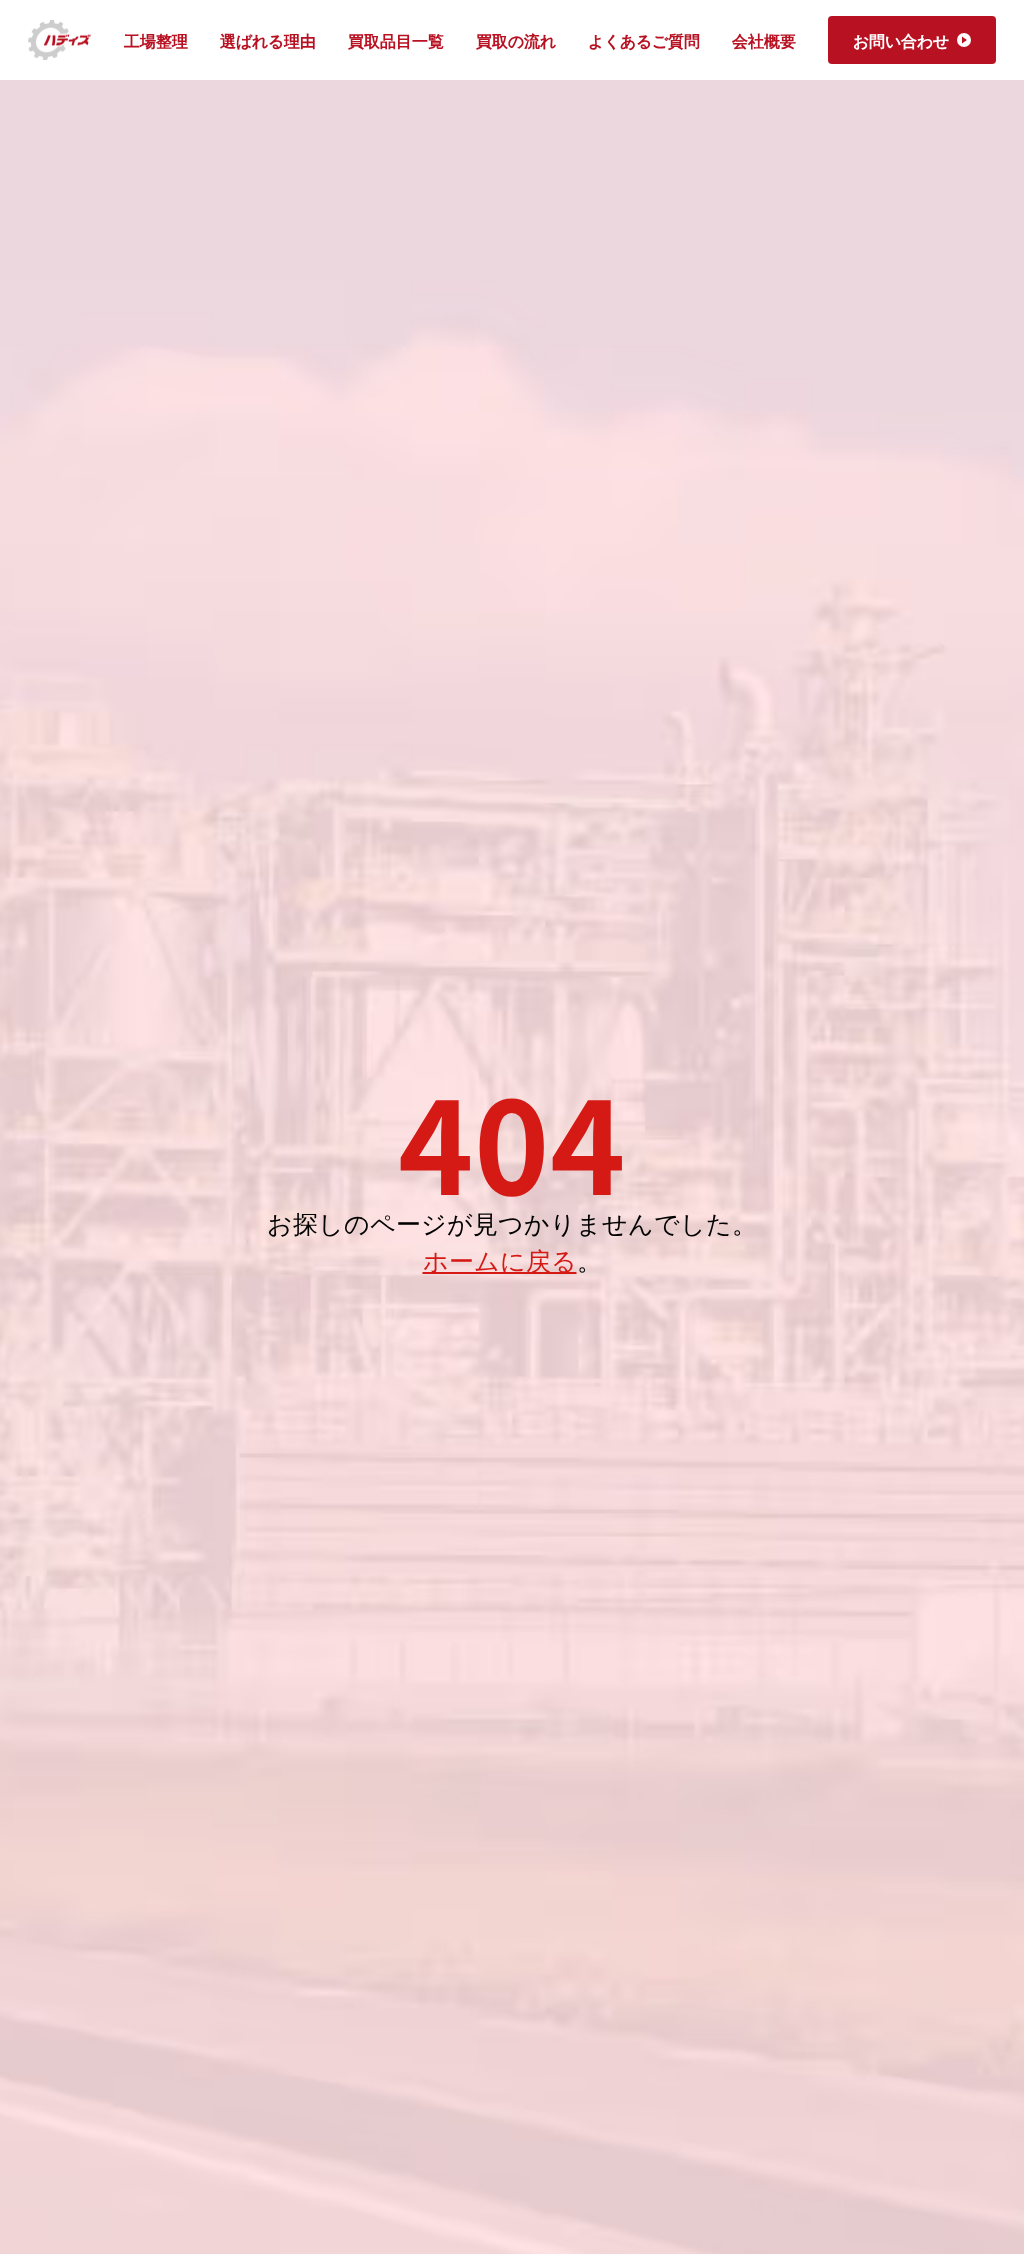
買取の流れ (516, 40)
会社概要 (764, 40)
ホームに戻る (500, 1259)
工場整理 (156, 40)
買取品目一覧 (396, 40)
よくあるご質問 (644, 40)
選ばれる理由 (268, 40)
